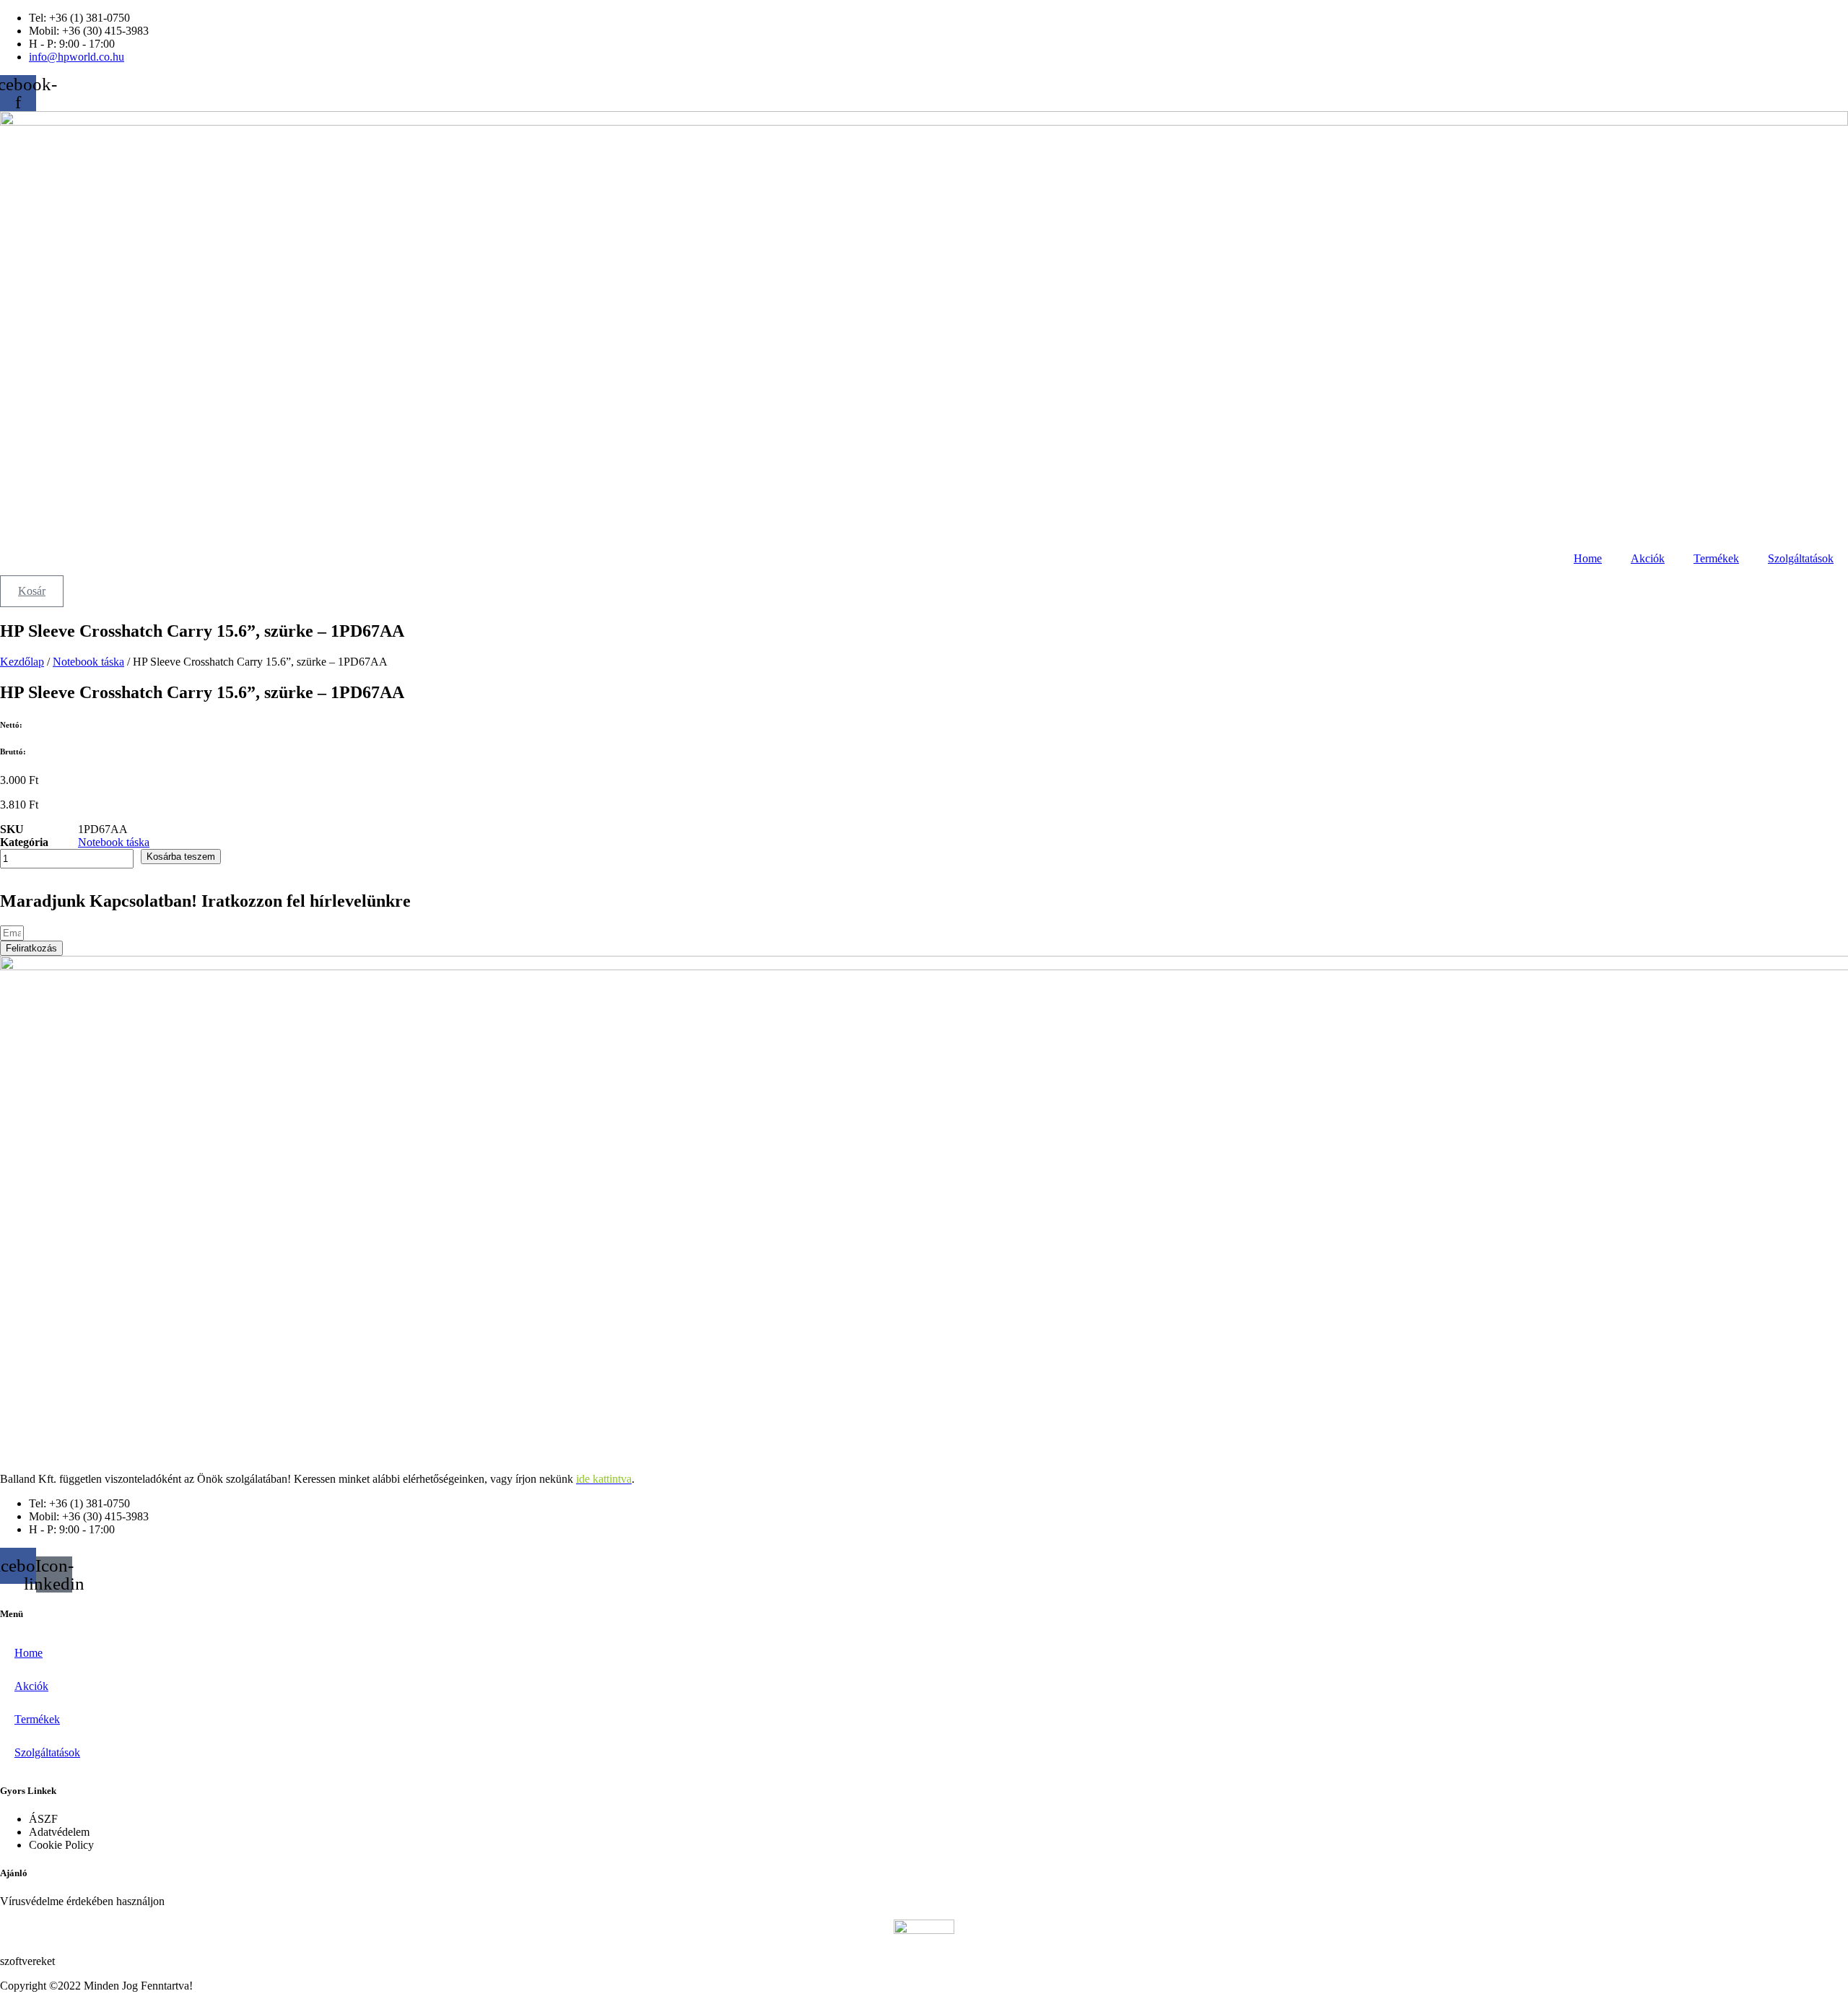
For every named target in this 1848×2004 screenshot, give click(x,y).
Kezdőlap (22, 662)
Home (1588, 558)
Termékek (1716, 558)
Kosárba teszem (181, 857)
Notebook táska (88, 662)
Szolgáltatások (1801, 558)
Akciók (1648, 558)
